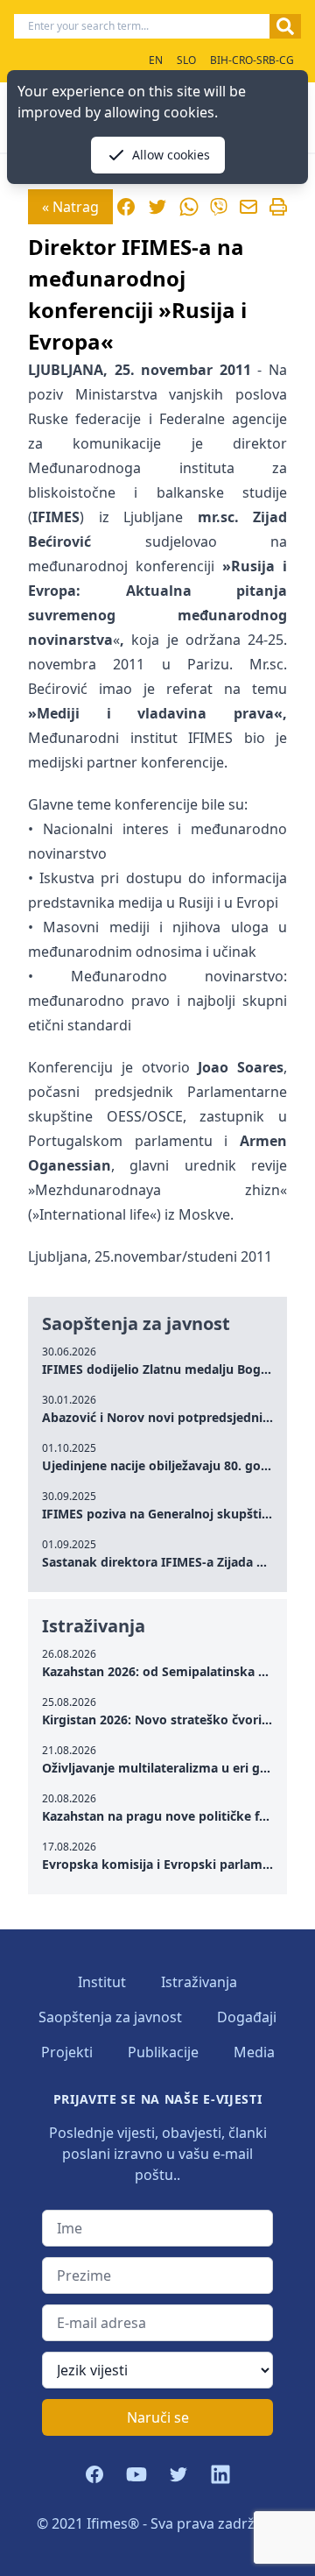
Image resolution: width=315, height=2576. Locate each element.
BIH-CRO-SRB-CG (252, 60)
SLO (186, 60)
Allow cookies (171, 155)
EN (156, 60)
